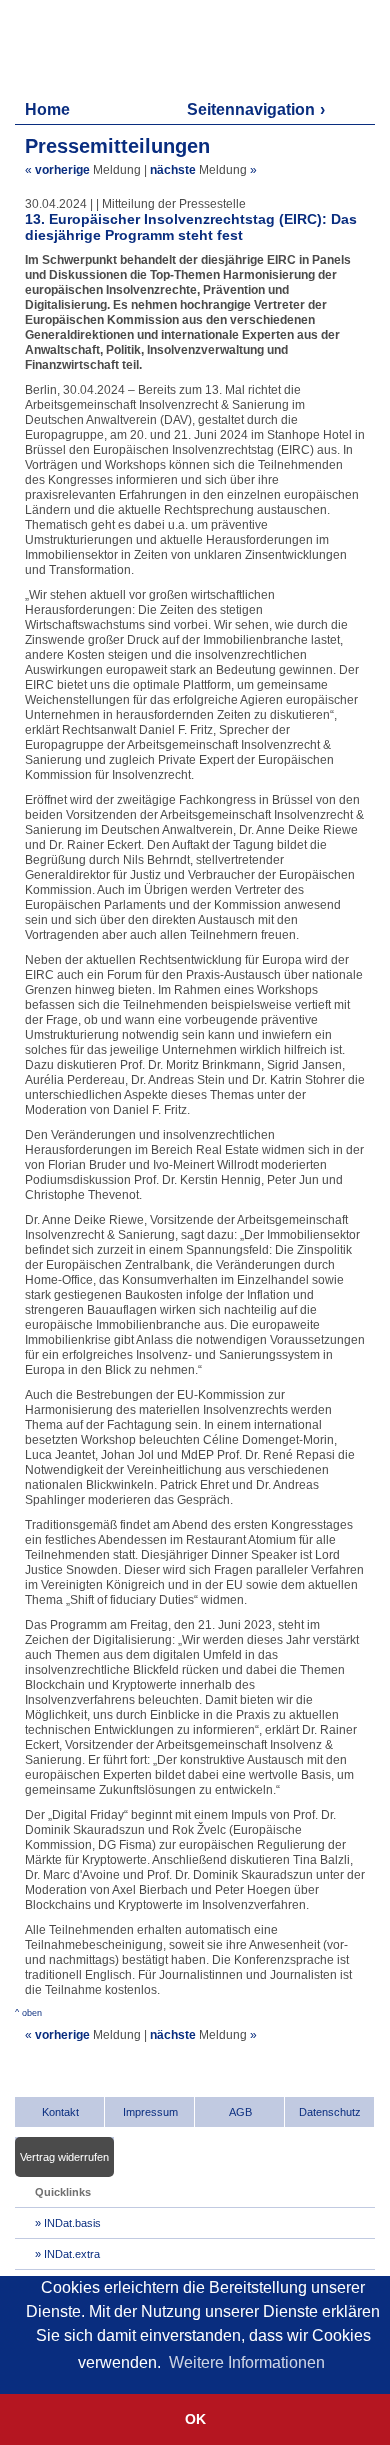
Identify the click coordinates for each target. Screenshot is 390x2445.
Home (47, 109)
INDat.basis (72, 2223)
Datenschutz (330, 2112)
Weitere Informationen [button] (247, 2362)
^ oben (28, 2013)
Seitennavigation (251, 109)
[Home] (110, 47)
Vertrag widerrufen (64, 2157)
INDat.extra (72, 2254)
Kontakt (60, 2112)
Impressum (150, 2112)
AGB (240, 2112)
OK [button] (195, 2419)
